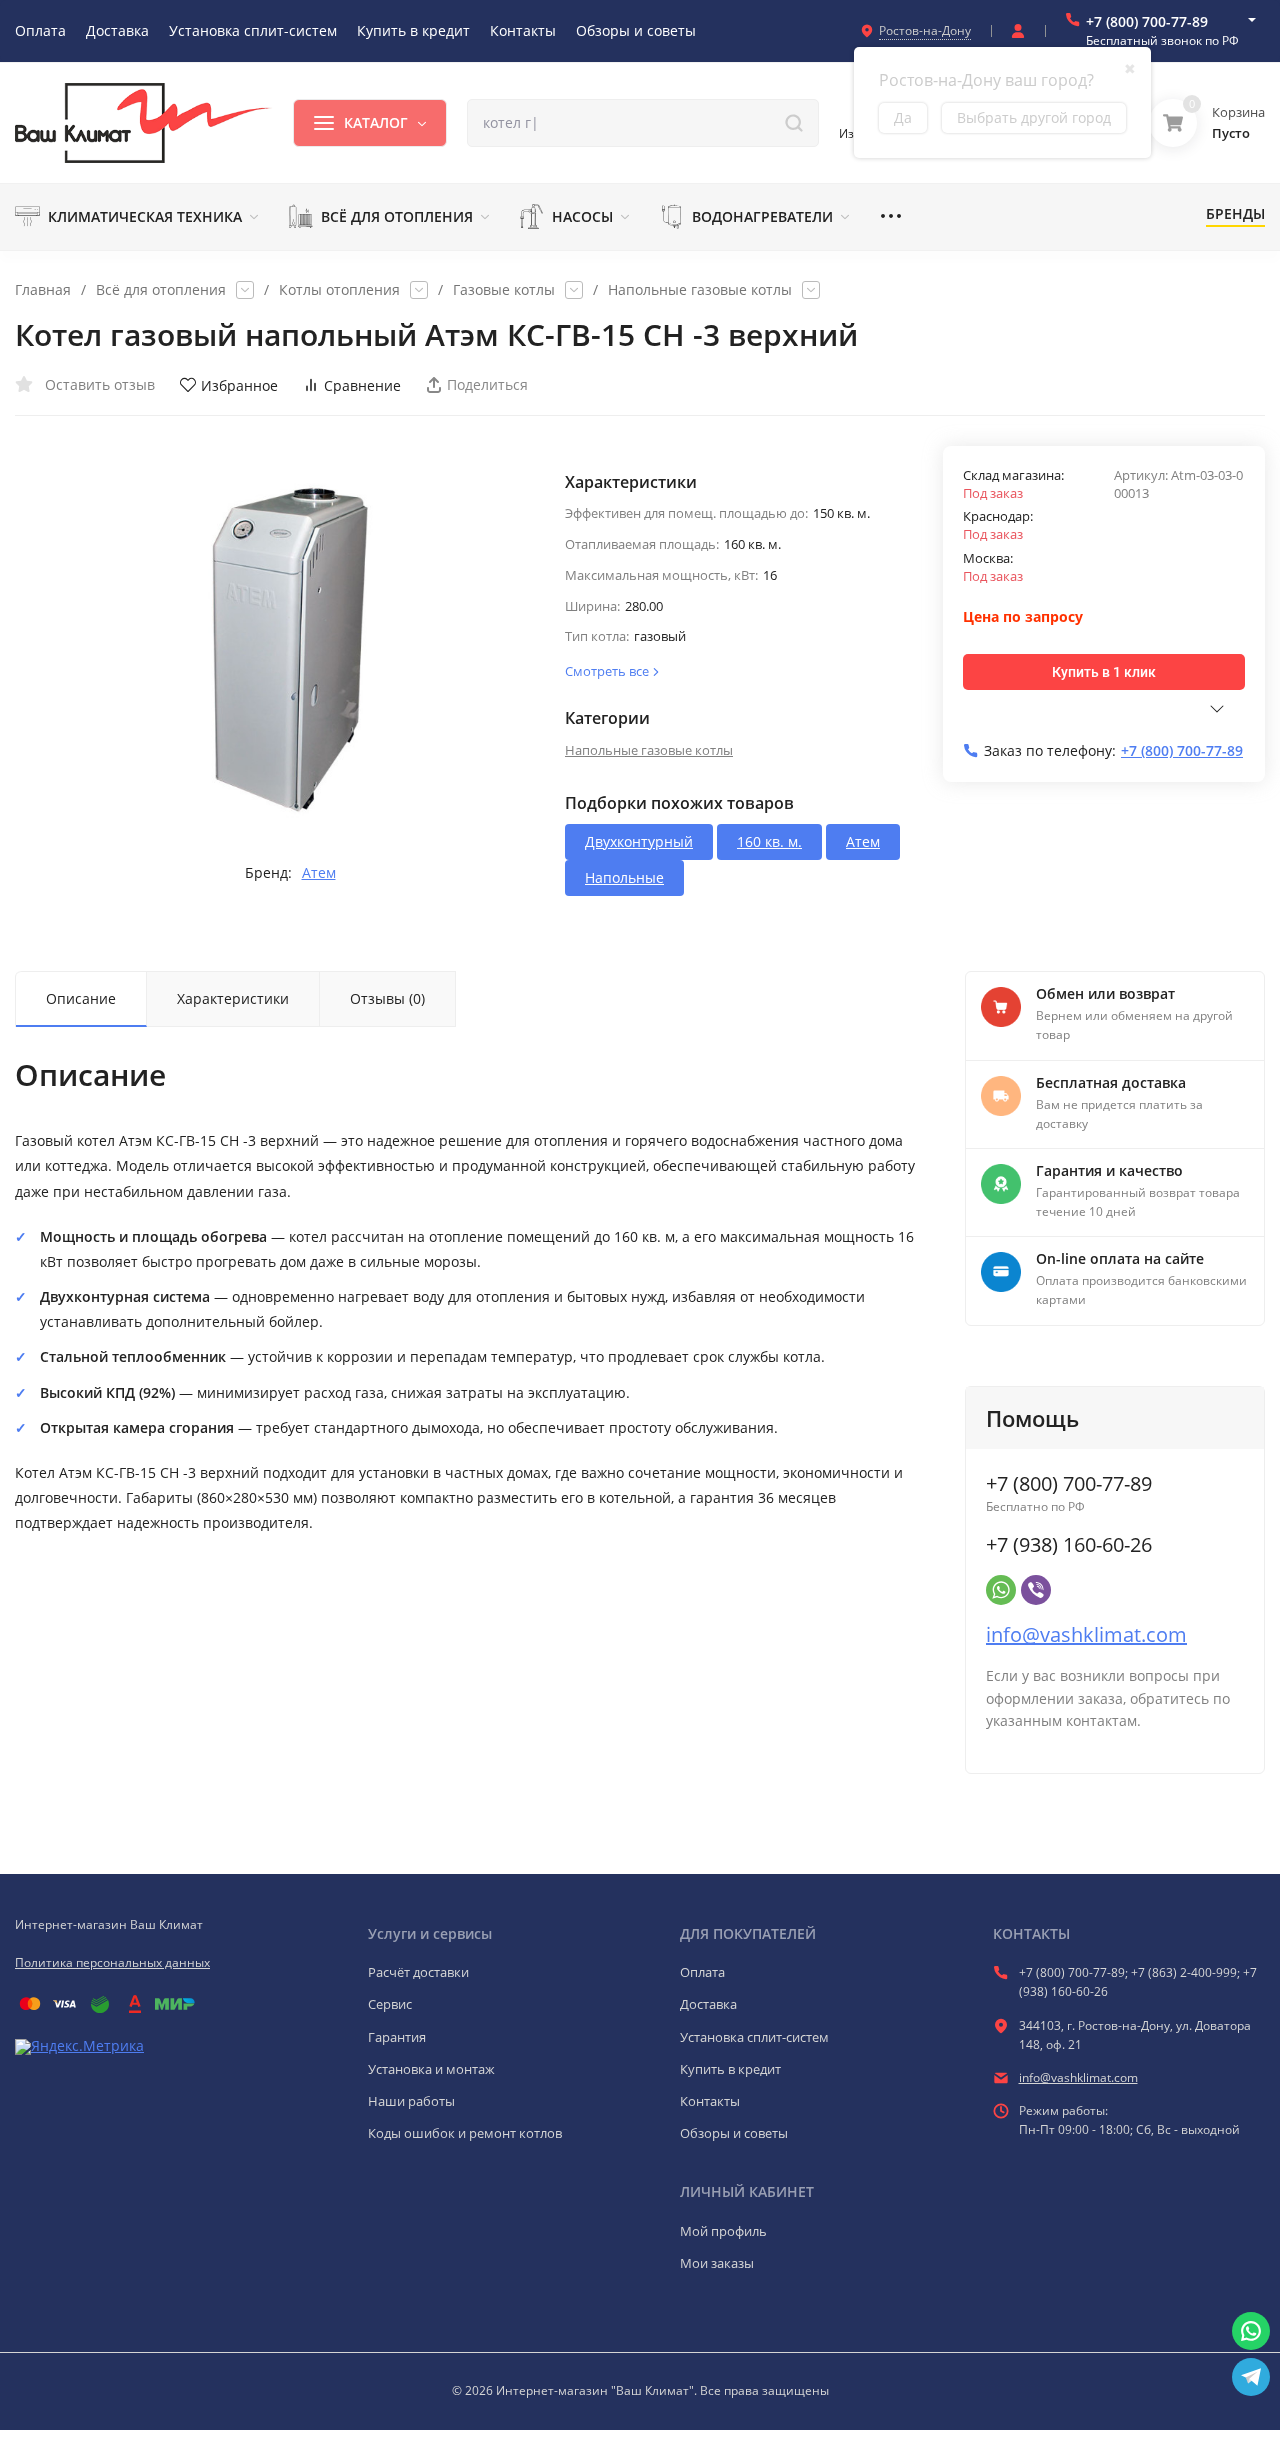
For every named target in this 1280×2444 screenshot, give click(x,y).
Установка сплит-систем (754, 2037)
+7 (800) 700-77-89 (1147, 21)
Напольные (624, 877)
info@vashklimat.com (1086, 1634)
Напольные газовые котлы (700, 290)
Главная (43, 290)
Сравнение (362, 385)
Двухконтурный (639, 841)
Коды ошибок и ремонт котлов (465, 2133)
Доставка (708, 2004)
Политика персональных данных (112, 1962)
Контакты (710, 2101)
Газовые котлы (504, 290)
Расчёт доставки (418, 1972)
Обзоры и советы (734, 2133)
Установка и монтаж (431, 2069)
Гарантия (397, 2037)
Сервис (390, 2004)
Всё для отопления (161, 290)
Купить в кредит (730, 2069)
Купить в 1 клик (1104, 672)
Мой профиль (723, 2231)
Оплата (702, 1972)
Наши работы (411, 2101)
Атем (319, 873)
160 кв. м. (769, 841)
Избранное (239, 385)
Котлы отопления (339, 290)
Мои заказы (717, 2263)
